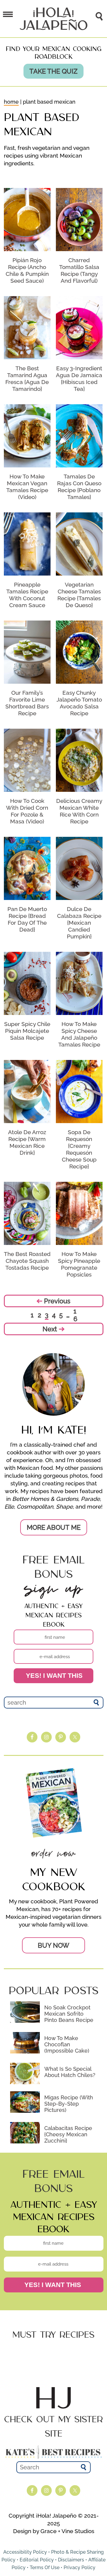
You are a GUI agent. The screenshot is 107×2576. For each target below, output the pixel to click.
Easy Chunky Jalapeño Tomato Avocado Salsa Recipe (79, 703)
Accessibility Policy (25, 2552)
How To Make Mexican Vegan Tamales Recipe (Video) (27, 487)
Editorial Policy (37, 2560)
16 (75, 1315)
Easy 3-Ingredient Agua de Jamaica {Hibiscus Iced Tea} (79, 378)
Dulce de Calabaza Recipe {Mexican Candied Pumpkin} (79, 923)
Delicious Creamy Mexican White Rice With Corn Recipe (79, 811)
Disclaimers (71, 2560)
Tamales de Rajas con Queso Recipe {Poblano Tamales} (79, 487)
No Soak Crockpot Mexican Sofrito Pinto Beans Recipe (69, 2014)
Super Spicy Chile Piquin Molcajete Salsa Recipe (27, 1031)
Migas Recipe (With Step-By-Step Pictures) (69, 2104)
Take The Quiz (53, 71)
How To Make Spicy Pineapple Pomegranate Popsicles (79, 1264)
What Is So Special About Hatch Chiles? (70, 2072)
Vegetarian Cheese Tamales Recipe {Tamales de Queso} (79, 595)
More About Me (54, 1527)
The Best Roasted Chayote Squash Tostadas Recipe (27, 1261)
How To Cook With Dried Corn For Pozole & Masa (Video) (27, 811)
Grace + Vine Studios (67, 2531)
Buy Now (53, 1945)
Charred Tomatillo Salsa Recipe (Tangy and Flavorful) (79, 270)
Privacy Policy (80, 2568)
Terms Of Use (45, 2568)
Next (51, 1329)
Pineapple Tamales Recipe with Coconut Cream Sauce (27, 595)
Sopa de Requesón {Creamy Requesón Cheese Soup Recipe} (79, 1149)
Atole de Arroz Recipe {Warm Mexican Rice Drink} (27, 1142)
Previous (56, 1301)
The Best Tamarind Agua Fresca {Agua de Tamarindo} (27, 378)
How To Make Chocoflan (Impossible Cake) (67, 2044)
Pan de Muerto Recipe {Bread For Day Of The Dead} (27, 919)
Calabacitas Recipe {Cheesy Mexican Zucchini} (68, 2134)
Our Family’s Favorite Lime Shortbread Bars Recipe (27, 703)
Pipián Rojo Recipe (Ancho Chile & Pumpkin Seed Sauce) (27, 270)
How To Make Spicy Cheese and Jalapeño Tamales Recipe (79, 1034)
